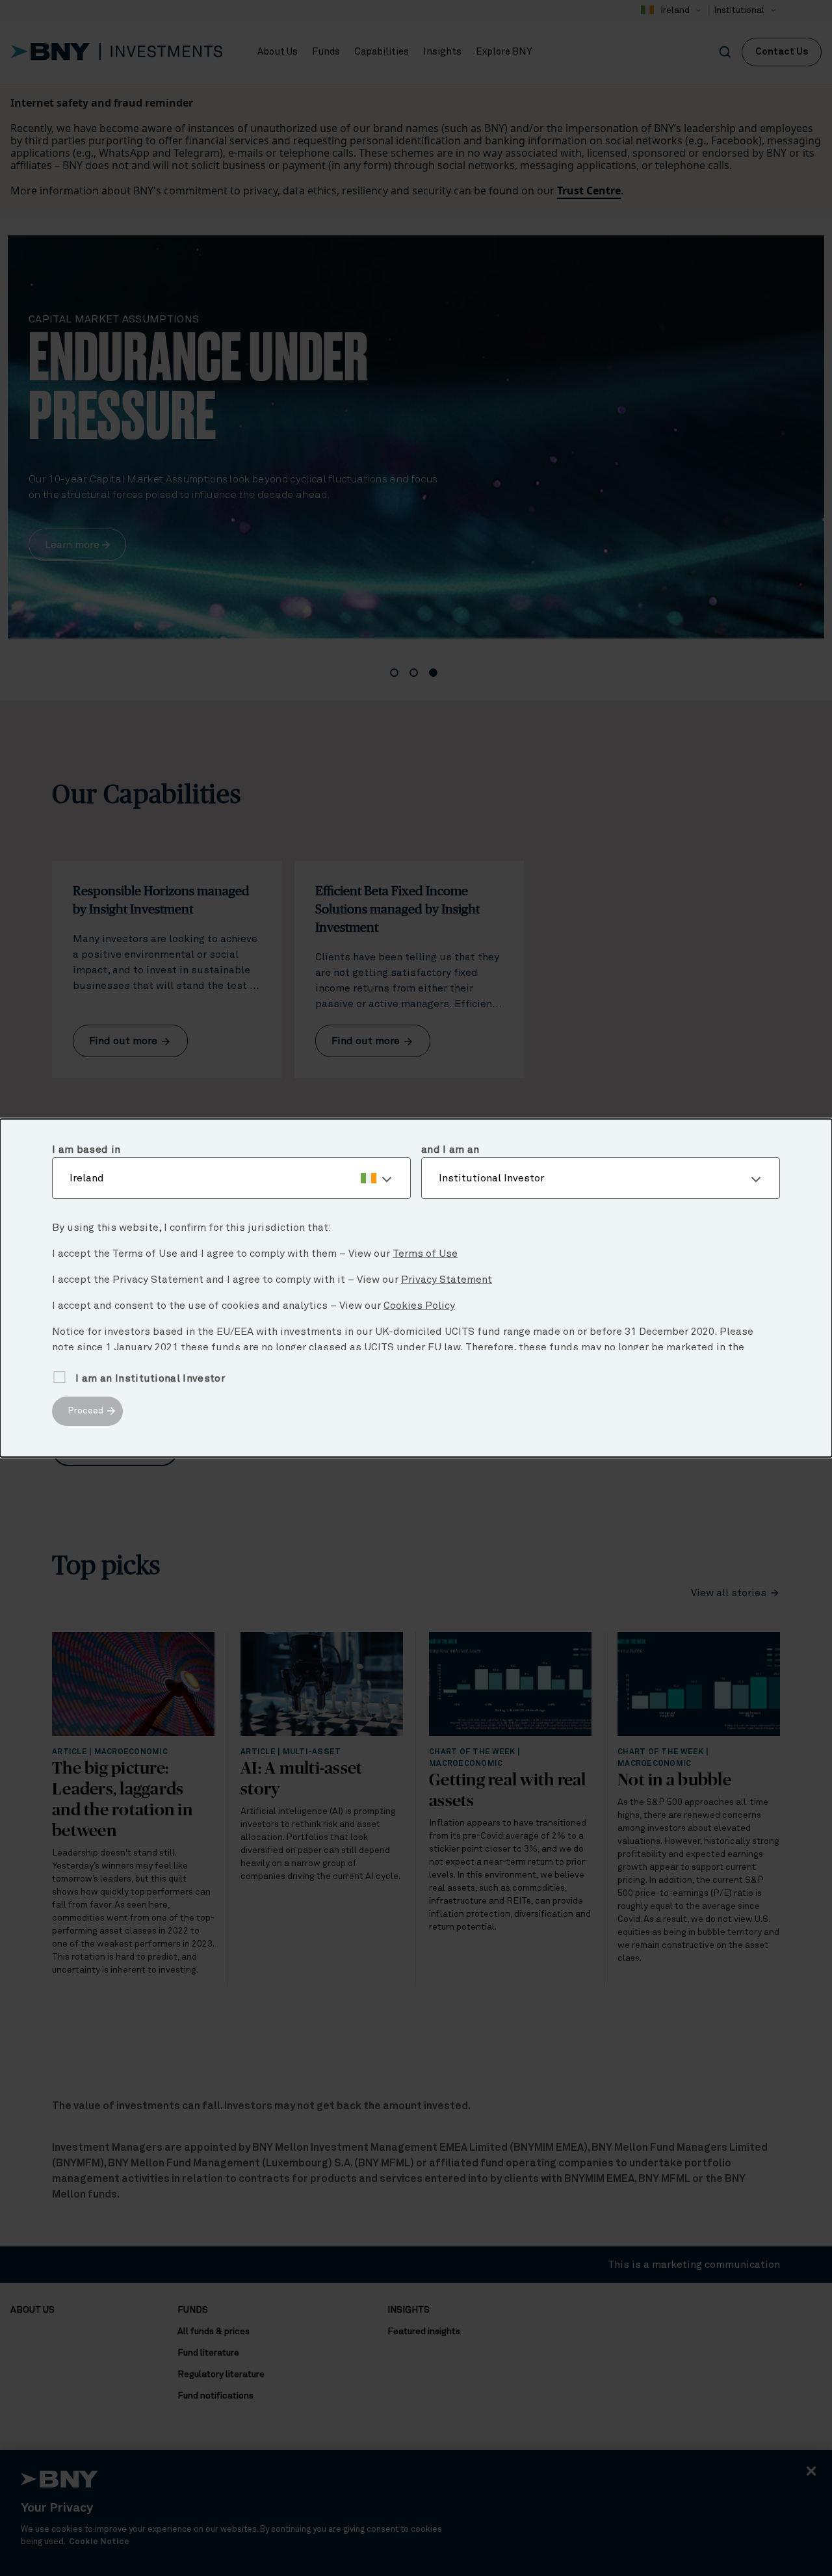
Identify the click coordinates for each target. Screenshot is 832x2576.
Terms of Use (425, 1254)
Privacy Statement (447, 1280)
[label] (231, 1178)
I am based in (86, 1150)
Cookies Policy (419, 1306)
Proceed (85, 1411)
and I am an (450, 1150)
